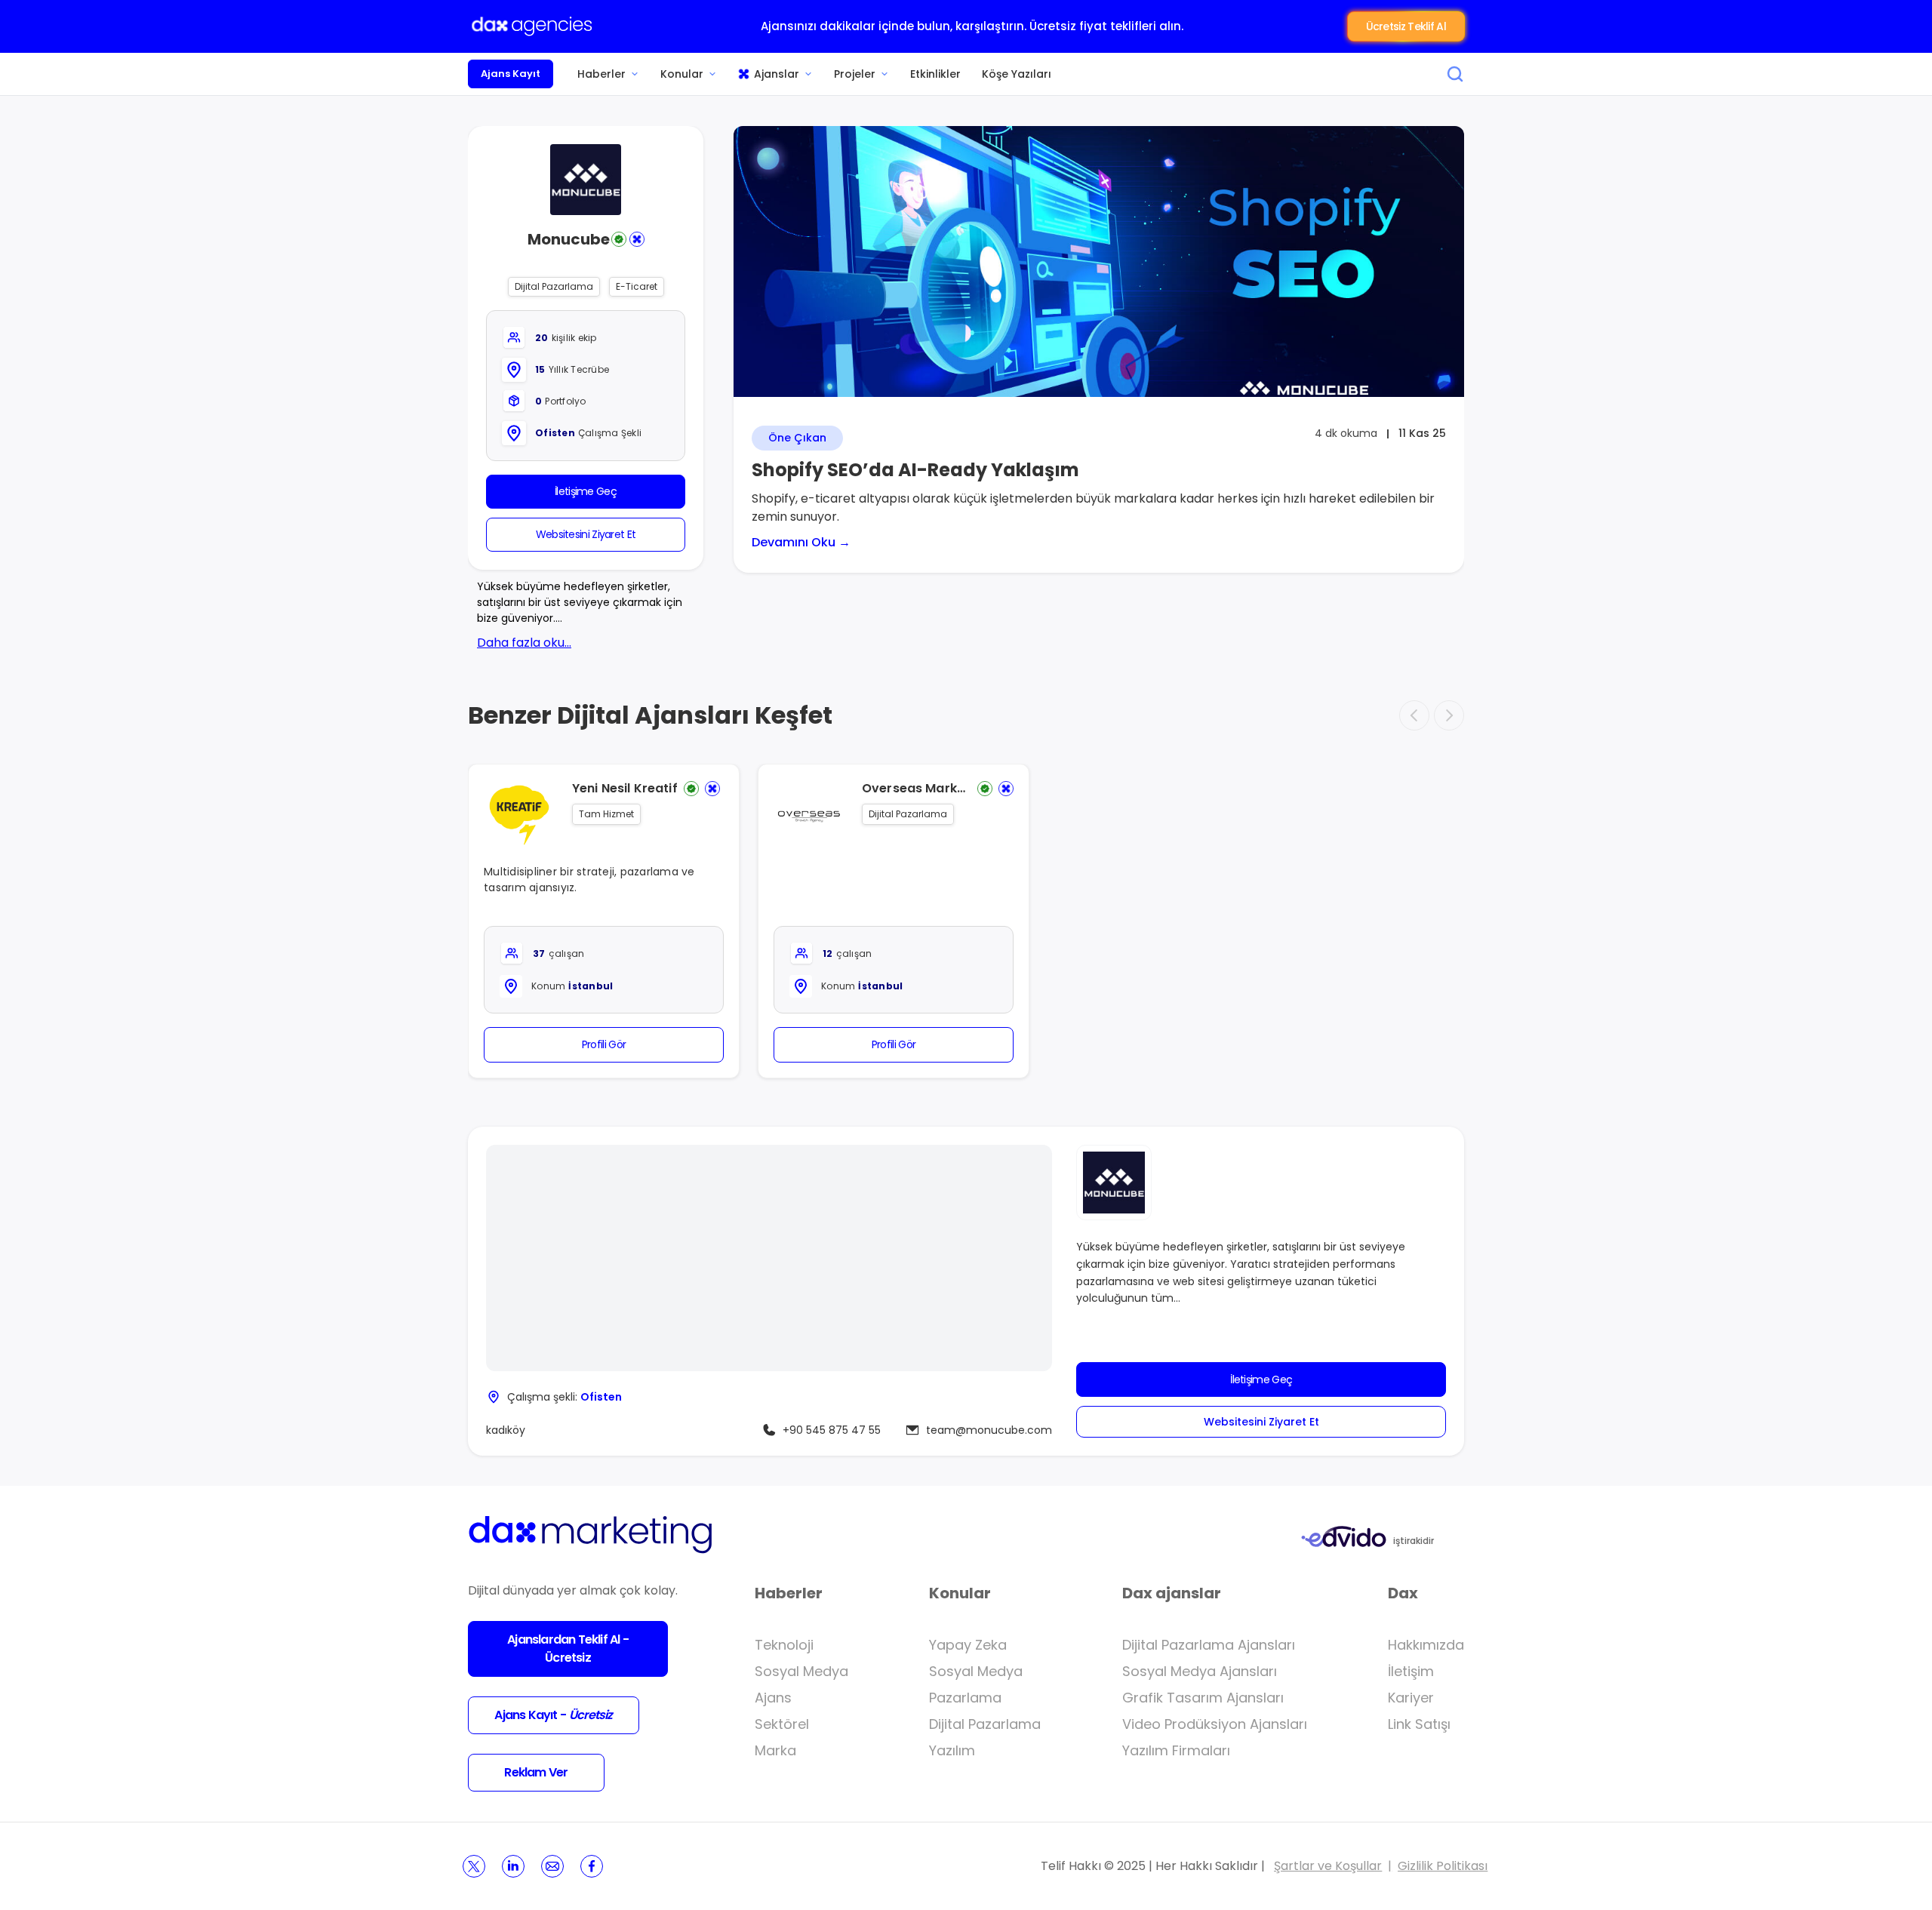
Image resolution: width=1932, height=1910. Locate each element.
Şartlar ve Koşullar (1328, 1866)
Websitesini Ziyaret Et (586, 534)
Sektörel (782, 1724)
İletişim (1411, 1671)
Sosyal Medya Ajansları (1200, 1671)
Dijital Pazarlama (985, 1724)
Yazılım (952, 1750)
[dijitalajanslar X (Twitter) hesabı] (474, 1866)
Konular (682, 74)
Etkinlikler (935, 74)
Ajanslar (777, 74)
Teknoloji (784, 1645)
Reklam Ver (536, 1772)
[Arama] (1455, 74)
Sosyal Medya (801, 1671)
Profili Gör (604, 1044)
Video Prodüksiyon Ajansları (1215, 1724)
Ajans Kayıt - (553, 1715)
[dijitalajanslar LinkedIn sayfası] (513, 1866)
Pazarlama (965, 1698)
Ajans (773, 1698)
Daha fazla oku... (524, 643)
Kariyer (1411, 1698)
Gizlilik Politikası (1443, 1866)
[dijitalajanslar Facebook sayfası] (592, 1866)
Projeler (855, 74)
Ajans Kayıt (511, 74)
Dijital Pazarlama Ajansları (1209, 1645)
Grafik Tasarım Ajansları (1203, 1698)
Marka (775, 1750)
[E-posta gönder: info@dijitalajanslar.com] (552, 1866)
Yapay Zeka (968, 1645)
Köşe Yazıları (1017, 74)
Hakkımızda (1426, 1645)
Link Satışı (1419, 1724)
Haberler (601, 74)
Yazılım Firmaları (1176, 1750)
